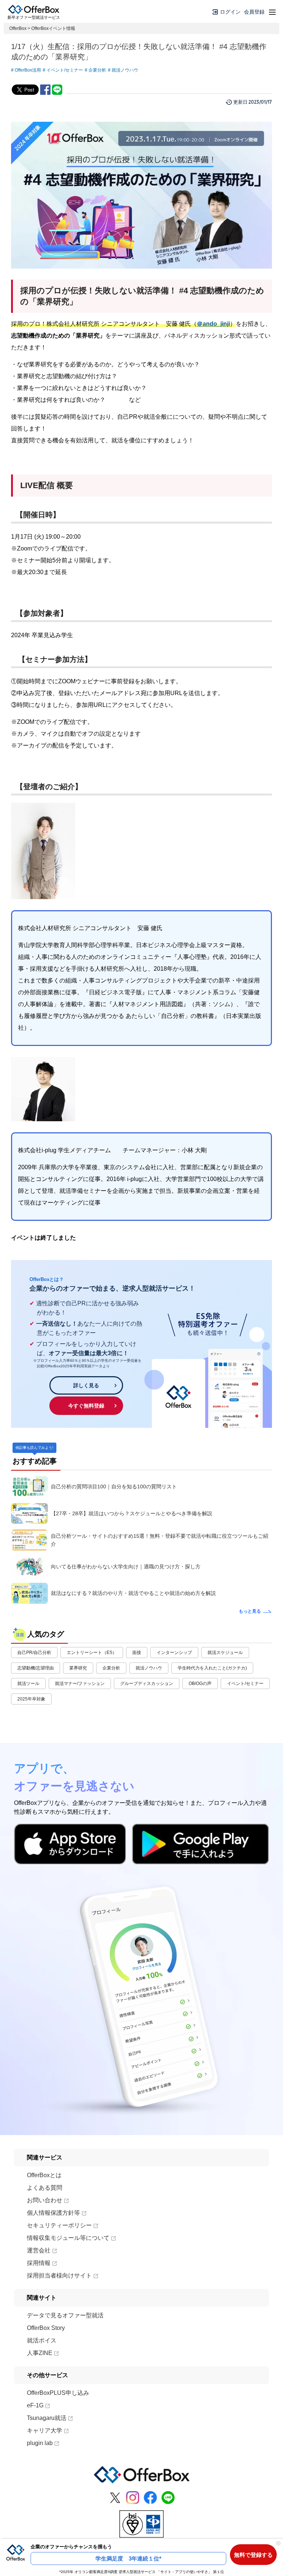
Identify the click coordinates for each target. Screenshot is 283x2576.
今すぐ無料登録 (86, 1406)
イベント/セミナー (65, 70)
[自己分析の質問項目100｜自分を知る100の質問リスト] (29, 1486)
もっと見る (250, 1611)
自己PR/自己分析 (34, 1653)
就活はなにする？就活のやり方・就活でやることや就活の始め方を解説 (133, 1593)
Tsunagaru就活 (47, 2418)
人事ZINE (40, 2353)
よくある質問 (45, 2188)
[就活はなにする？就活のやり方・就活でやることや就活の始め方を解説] (29, 1593)
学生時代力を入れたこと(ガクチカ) (212, 1668)
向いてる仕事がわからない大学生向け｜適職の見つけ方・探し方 (126, 1567)
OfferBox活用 (28, 70)
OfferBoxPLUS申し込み (58, 2393)
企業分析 (97, 70)
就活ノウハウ (125, 70)
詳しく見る (86, 1385)
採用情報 (39, 2263)
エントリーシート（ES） (92, 1653)
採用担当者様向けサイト (59, 2275)
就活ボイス (42, 2340)
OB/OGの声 (200, 1684)
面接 (137, 1653)
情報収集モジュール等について (68, 2238)
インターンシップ (174, 1653)
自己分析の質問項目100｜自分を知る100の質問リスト (114, 1486)
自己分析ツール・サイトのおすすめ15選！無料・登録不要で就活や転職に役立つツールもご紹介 (160, 1540)
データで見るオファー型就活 (65, 2315)
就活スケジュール (225, 1653)
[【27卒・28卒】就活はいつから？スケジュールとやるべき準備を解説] (29, 1513)
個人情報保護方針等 (53, 2213)
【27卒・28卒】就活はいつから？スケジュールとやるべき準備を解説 (132, 1513)
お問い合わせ (45, 2200)
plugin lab (40, 2443)
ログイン (230, 12)
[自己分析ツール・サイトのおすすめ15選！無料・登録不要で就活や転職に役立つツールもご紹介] (29, 1540)
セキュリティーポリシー (59, 2225)
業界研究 (78, 1668)
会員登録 (254, 12)
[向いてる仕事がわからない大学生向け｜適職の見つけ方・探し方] (29, 1567)
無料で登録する (253, 2555)
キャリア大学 (45, 2430)
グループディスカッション (147, 1684)
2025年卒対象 (31, 1699)
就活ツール (28, 1684)
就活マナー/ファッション (80, 1684)
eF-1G (35, 2405)
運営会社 (39, 2250)
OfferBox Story (46, 2328)
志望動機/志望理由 (36, 1668)
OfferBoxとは (44, 2175)
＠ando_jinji (213, 324)
